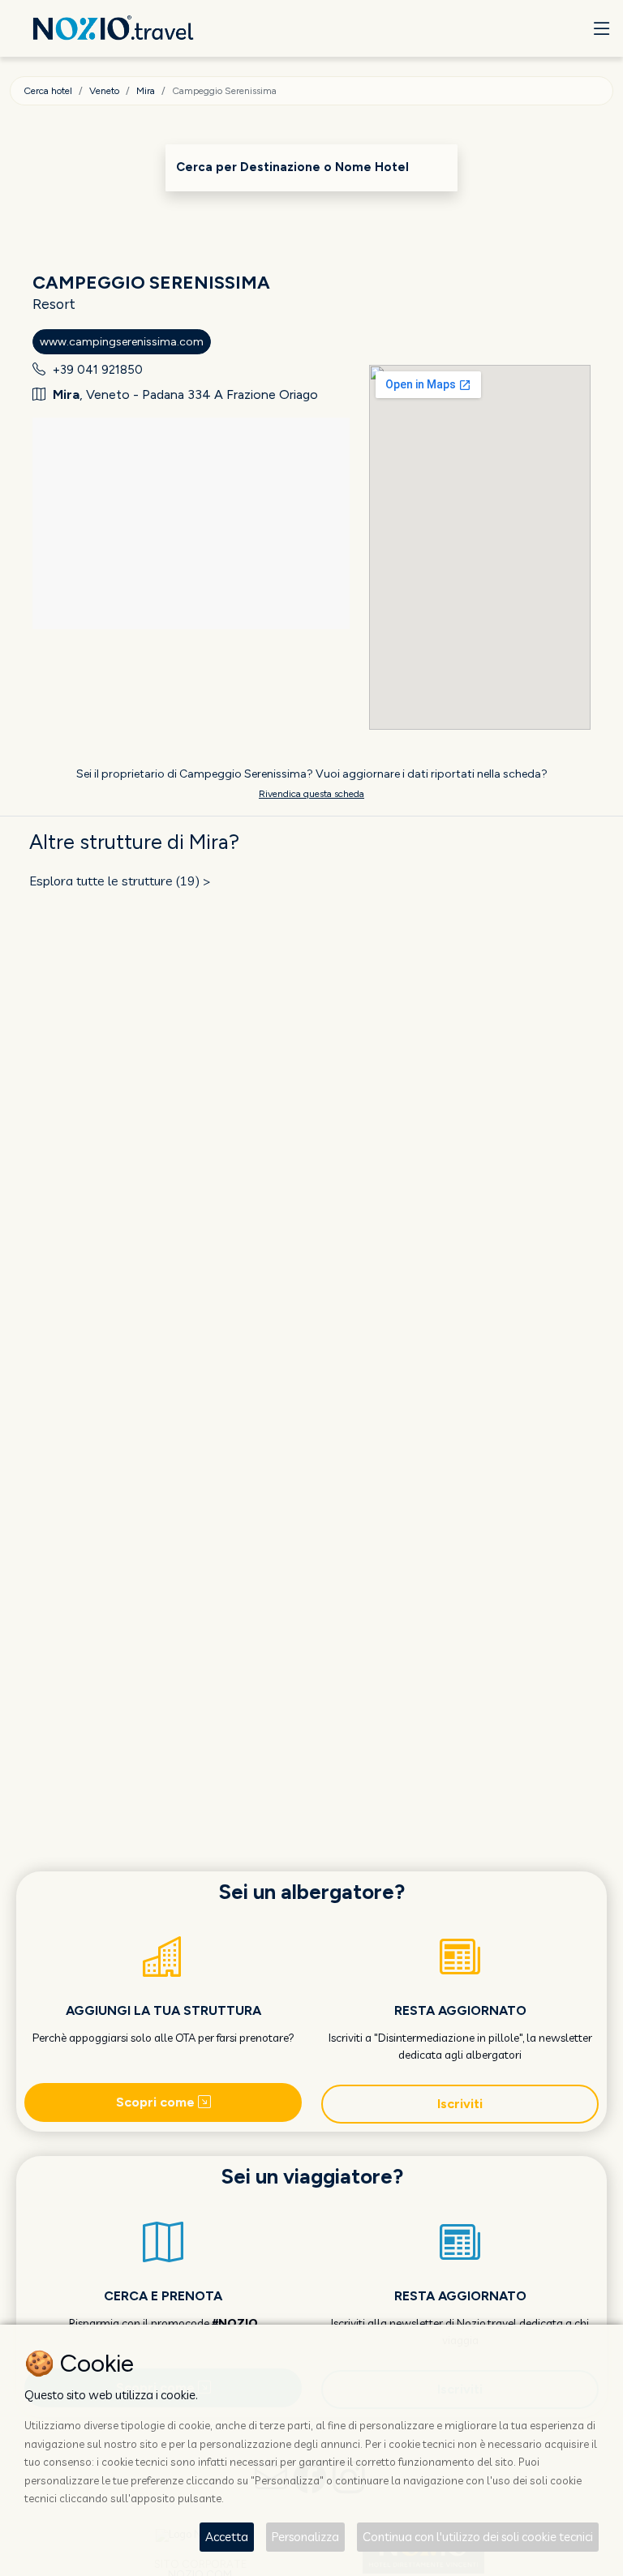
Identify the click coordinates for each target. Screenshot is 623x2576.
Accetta (227, 2537)
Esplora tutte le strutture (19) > (120, 881)
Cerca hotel (48, 91)
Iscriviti (460, 2104)
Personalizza (305, 2537)
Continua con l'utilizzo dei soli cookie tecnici (478, 2537)
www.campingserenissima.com (122, 342)
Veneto (104, 91)
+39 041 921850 (98, 370)
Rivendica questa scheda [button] (311, 794)
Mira (146, 91)
